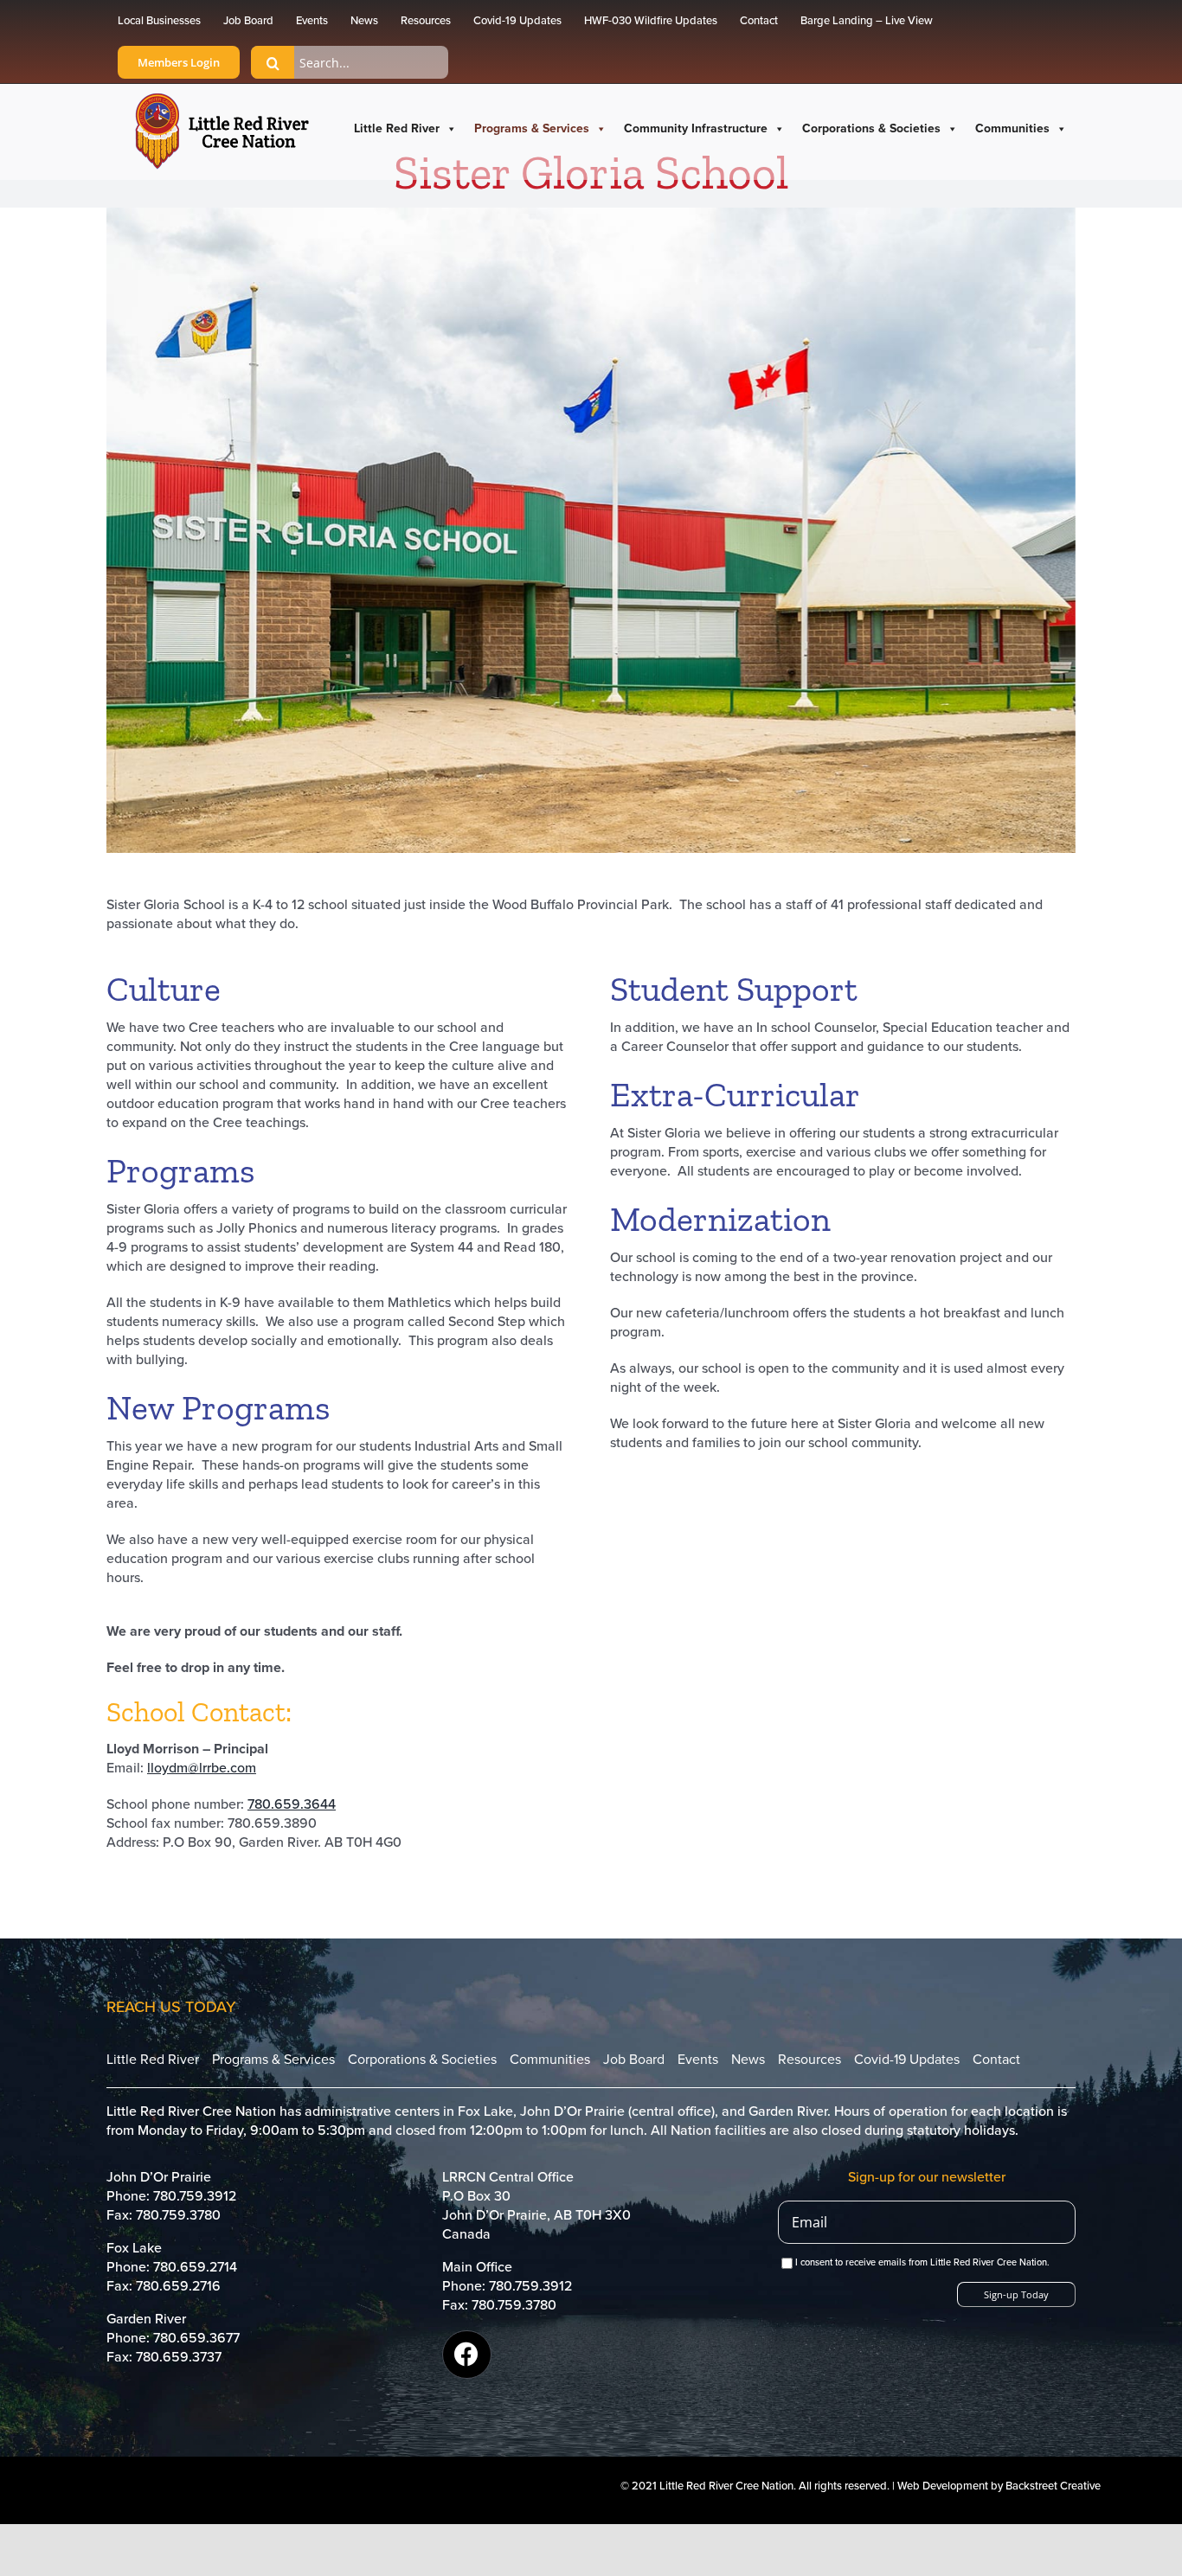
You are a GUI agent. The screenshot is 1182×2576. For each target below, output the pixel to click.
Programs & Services (532, 128)
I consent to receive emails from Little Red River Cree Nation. (922, 2262)
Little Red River (397, 128)
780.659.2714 (195, 2267)
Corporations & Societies (871, 128)
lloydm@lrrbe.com (202, 1768)
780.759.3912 (195, 2196)
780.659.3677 (196, 2338)
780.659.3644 (292, 1804)
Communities (1012, 128)
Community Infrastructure (696, 128)
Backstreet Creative (1053, 2486)
